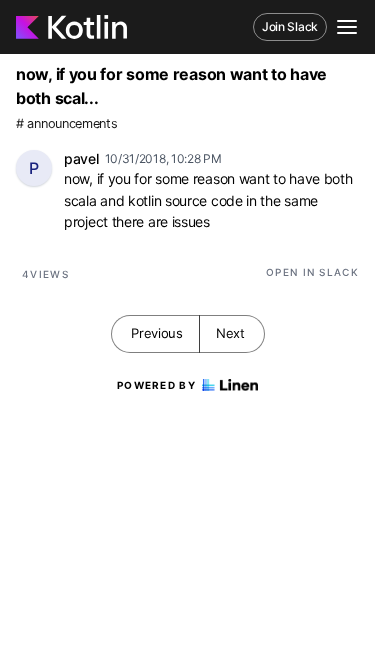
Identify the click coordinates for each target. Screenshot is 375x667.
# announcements (67, 123)
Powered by (156, 385)
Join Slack (290, 26)
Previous (157, 333)
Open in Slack (312, 272)
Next (230, 333)
